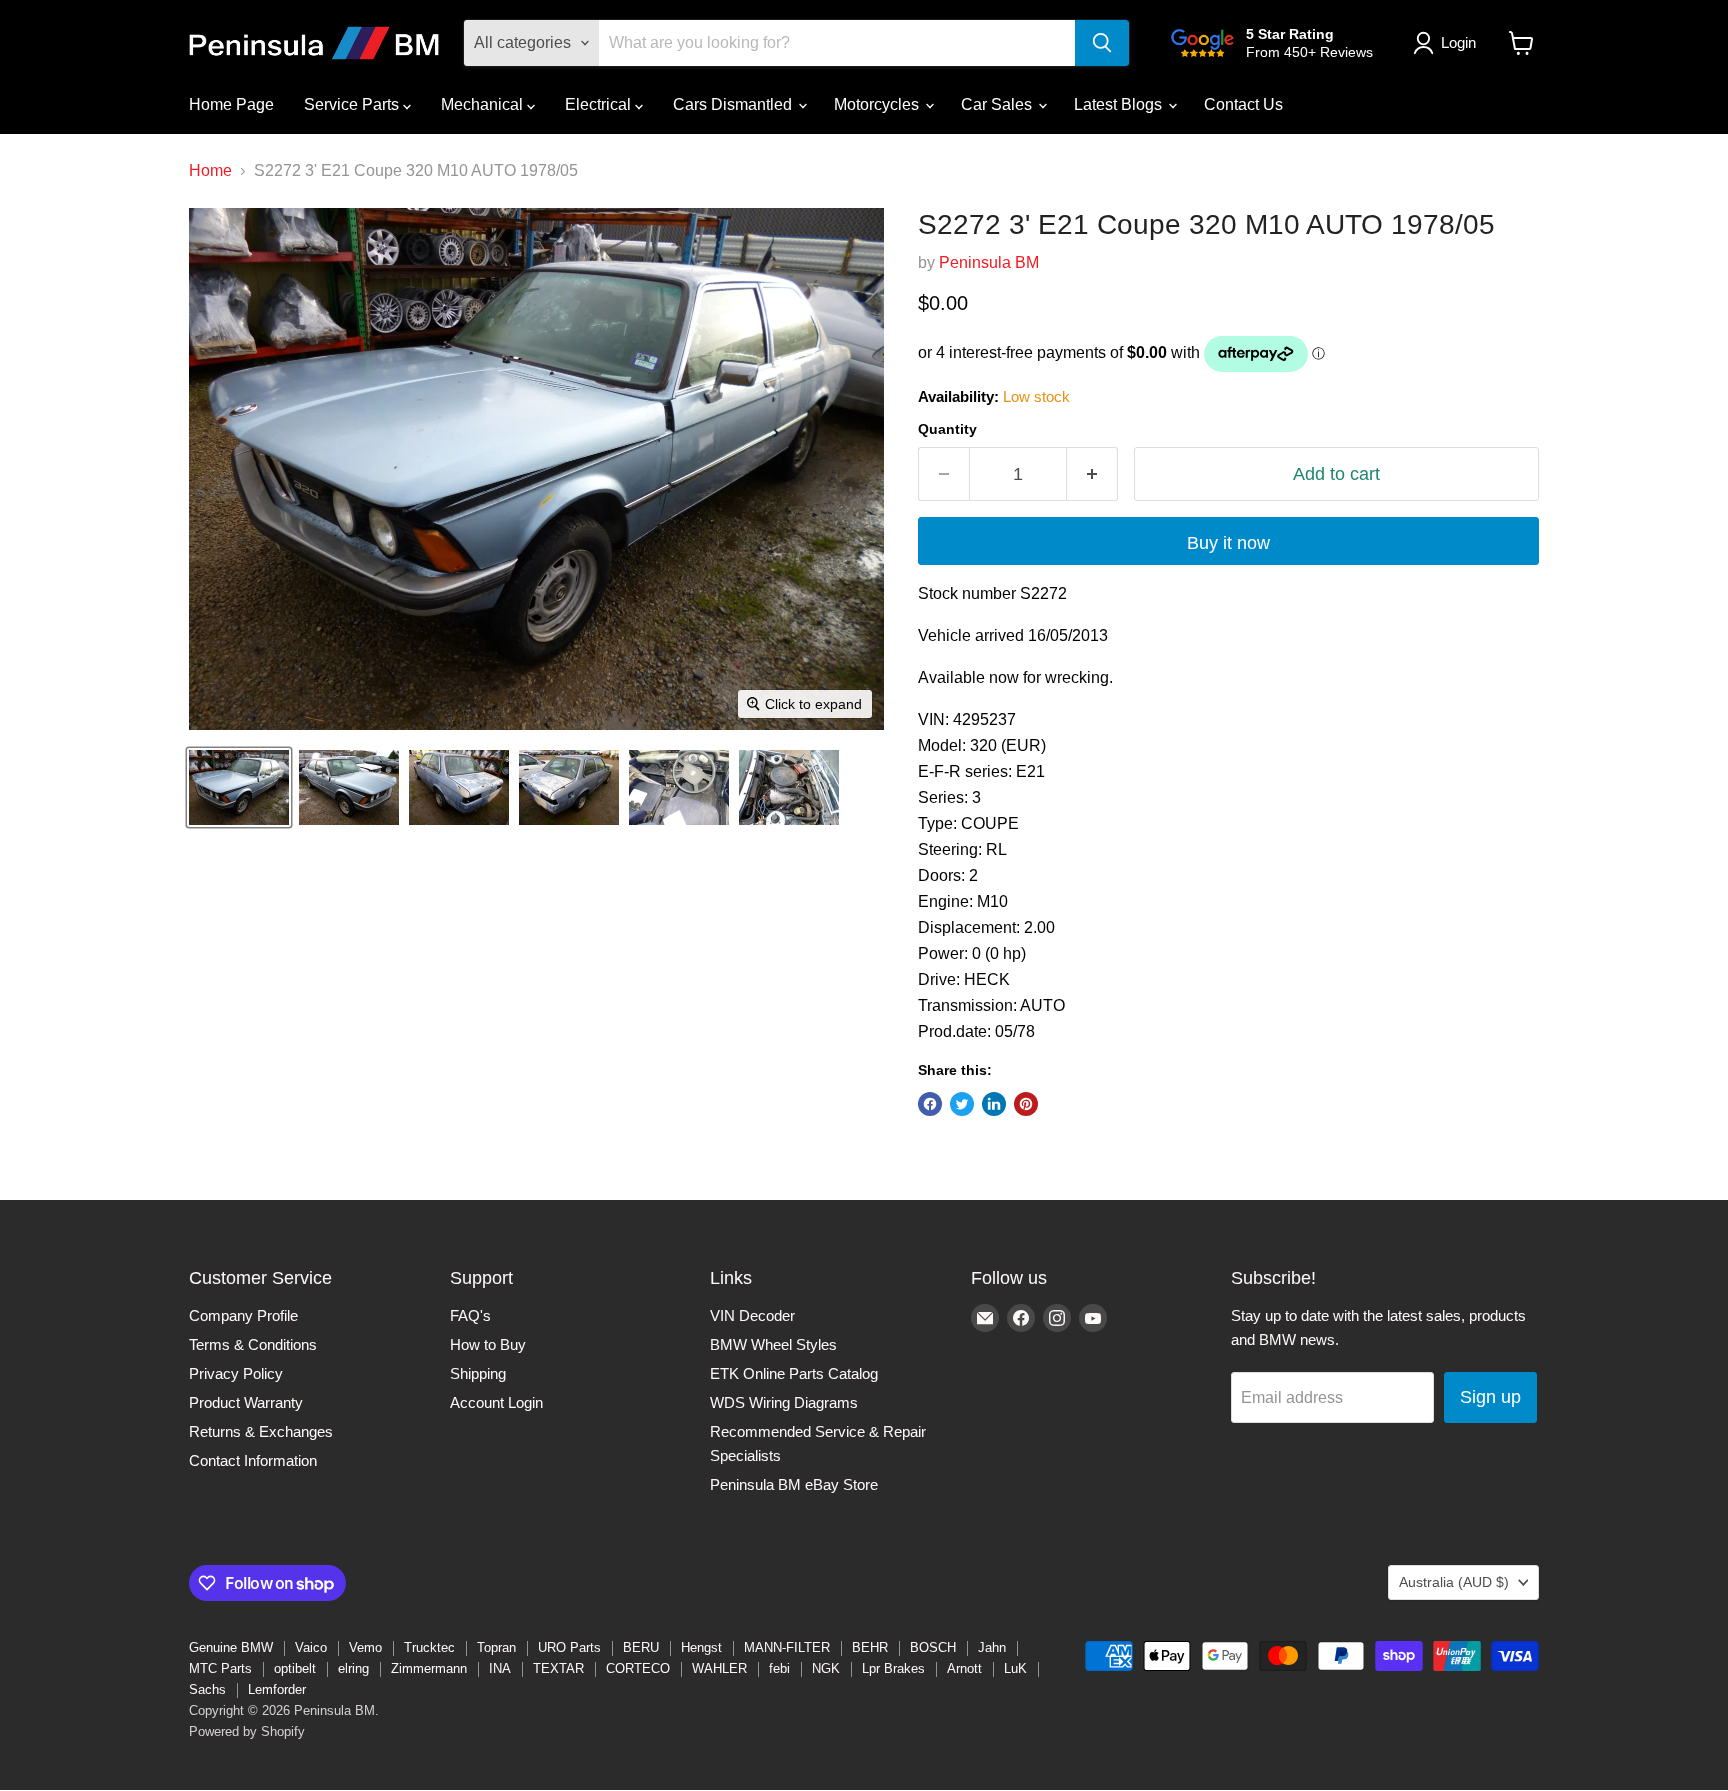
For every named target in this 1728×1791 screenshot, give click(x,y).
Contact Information (253, 1460)
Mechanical (484, 104)
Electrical (600, 104)
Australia (1454, 1582)
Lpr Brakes (893, 1668)
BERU (641, 1647)
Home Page (231, 104)
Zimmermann (429, 1668)
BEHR (870, 1647)
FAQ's (470, 1315)
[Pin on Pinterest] (1026, 1104)
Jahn (992, 1647)
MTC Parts (220, 1668)
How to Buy (488, 1344)
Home (210, 170)
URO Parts (569, 1647)
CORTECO (638, 1668)
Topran (496, 1647)
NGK (826, 1668)
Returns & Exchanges (261, 1431)
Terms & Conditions (253, 1344)
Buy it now (1228, 543)
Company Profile (243, 1315)
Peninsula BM (989, 262)
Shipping (478, 1373)
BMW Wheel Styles (773, 1344)
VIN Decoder (752, 1315)
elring (353, 1668)
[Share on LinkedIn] (994, 1104)
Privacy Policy (236, 1373)
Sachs (207, 1689)
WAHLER (719, 1668)
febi (779, 1668)
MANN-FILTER (787, 1647)
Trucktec (429, 1647)
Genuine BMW (231, 1647)
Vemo (365, 1647)
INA (500, 1668)
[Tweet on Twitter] (962, 1104)
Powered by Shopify (247, 1731)
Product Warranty (246, 1402)
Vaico (311, 1647)
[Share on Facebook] (930, 1104)
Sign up (1490, 1397)
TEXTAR (558, 1668)
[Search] (1102, 43)
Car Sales (998, 104)
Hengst (701, 1647)
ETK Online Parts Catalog (794, 1373)
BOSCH (933, 1647)
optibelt (295, 1668)
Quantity (947, 429)
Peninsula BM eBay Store (794, 1484)
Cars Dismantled (734, 104)
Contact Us (1243, 104)
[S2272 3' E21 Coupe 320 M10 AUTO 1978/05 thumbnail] (239, 787)
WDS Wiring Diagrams (784, 1402)
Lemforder (277, 1689)
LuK (1015, 1668)
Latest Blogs (1120, 104)
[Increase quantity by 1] (1092, 474)
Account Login (496, 1402)
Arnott (964, 1668)
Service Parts (353, 104)
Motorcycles (878, 104)
